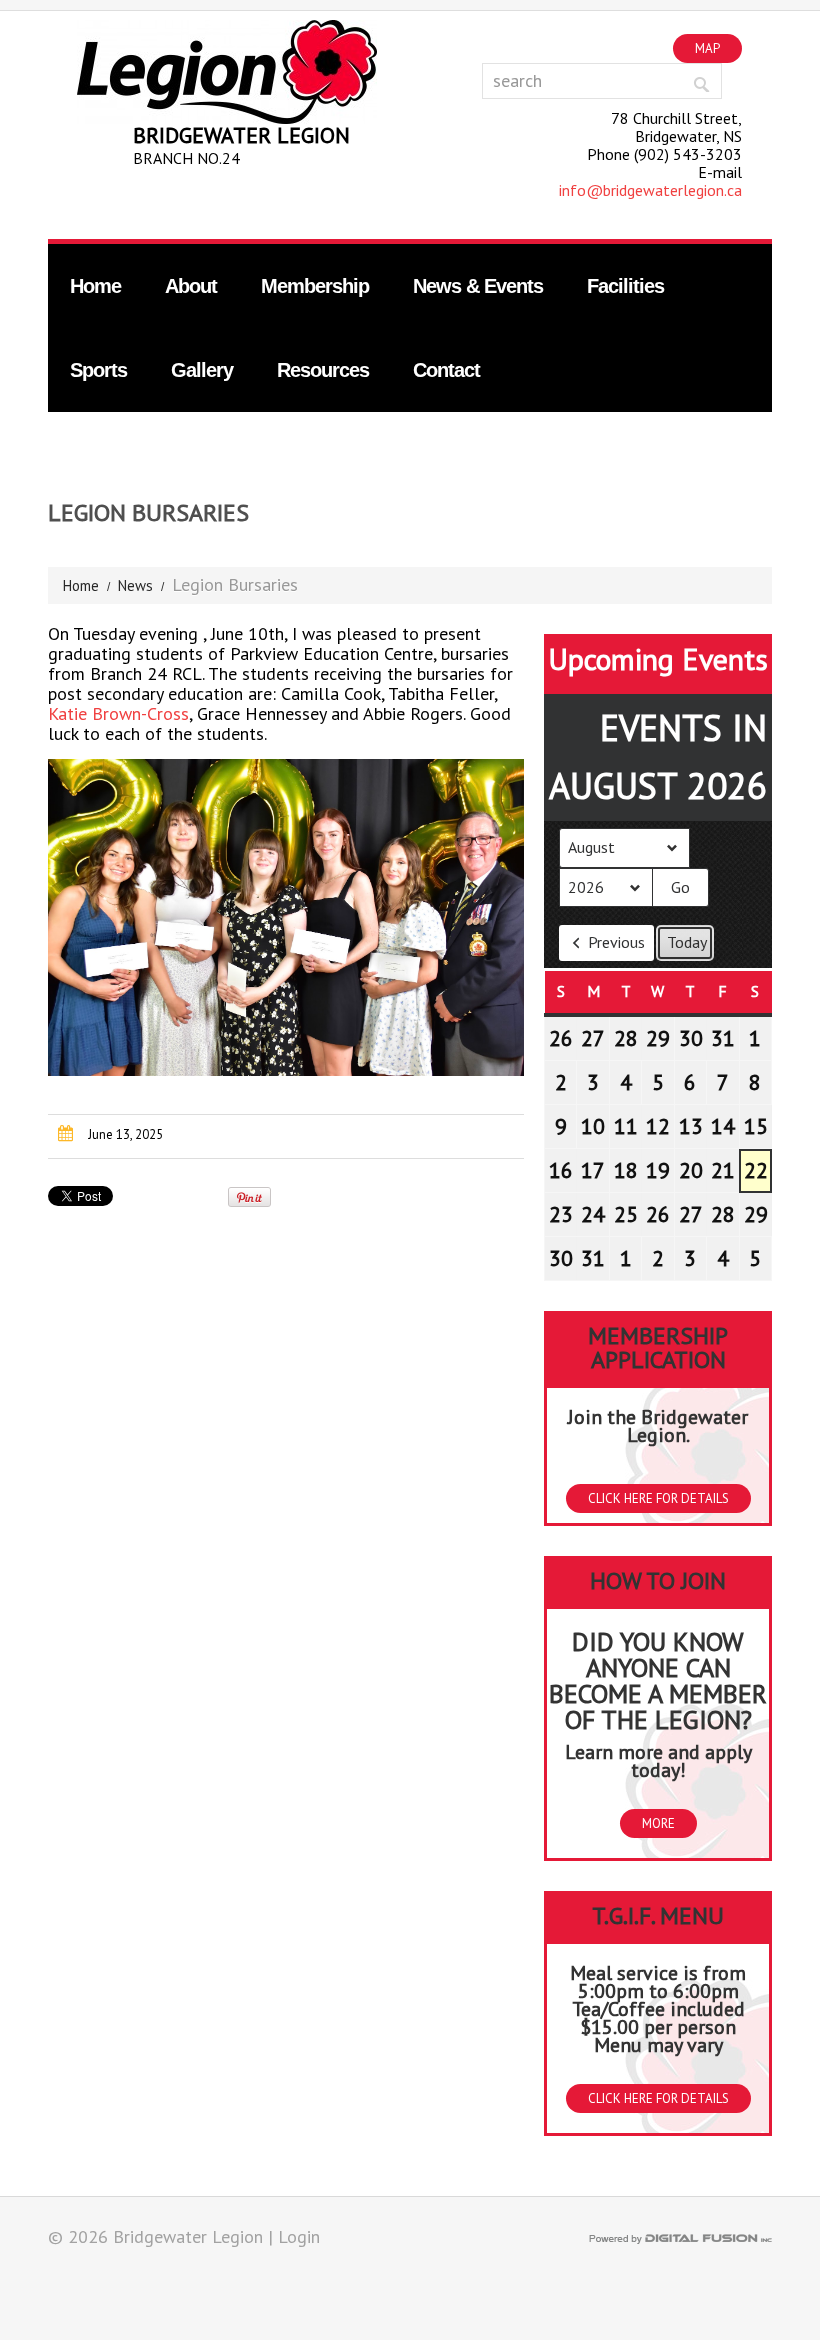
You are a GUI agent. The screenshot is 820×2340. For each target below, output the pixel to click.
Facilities (625, 286)
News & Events (478, 286)
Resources (323, 370)
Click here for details (658, 1498)
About (191, 286)
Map (707, 48)
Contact (446, 370)
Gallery (202, 370)
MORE (658, 1823)
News (135, 585)
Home (95, 286)
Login (299, 2236)
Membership (315, 286)
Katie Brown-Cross (118, 713)
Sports (98, 370)
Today (687, 942)
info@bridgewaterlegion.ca (650, 190)
